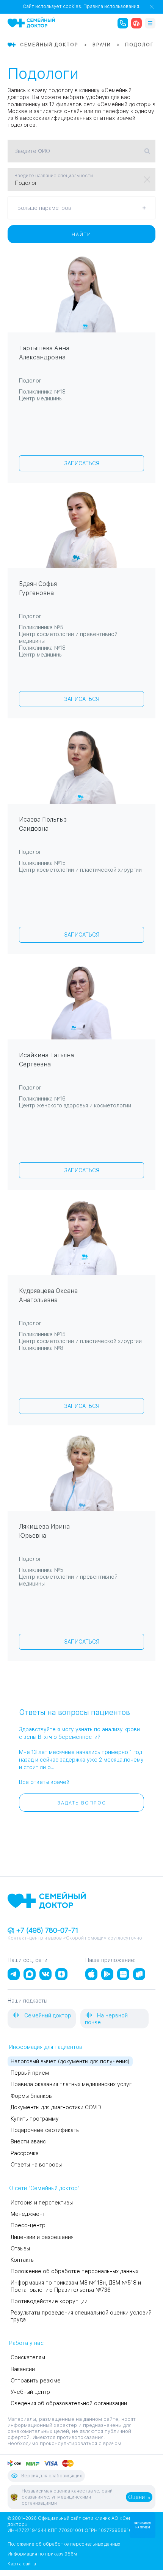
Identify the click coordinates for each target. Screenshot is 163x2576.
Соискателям (28, 2357)
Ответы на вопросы (36, 2165)
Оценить (139, 2497)
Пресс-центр (28, 2225)
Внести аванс (28, 2141)
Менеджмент (28, 2214)
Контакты (23, 2260)
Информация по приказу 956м (42, 2554)
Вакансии (23, 2369)
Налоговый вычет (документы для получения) (70, 2061)
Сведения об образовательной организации (69, 2403)
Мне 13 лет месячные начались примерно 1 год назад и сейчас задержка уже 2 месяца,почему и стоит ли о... (81, 1760)
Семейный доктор (47, 2015)
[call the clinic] (123, 23)
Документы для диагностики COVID (56, 2107)
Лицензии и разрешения (42, 2237)
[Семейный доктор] (31, 23)
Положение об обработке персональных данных (74, 2271)
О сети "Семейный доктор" (44, 2188)
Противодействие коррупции (49, 2301)
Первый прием (30, 2073)
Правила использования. (112, 6)
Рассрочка (25, 2153)
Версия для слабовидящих (52, 2476)
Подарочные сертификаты (45, 2130)
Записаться (82, 463)
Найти (81, 235)
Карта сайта (22, 2564)
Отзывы (20, 2248)
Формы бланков (31, 2096)
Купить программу (35, 2119)
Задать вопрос (82, 1803)
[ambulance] (136, 23)
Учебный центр (30, 2392)
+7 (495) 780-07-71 (46, 1930)
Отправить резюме (36, 2381)
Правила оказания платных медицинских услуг (71, 2084)
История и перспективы (42, 2203)
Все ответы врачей (44, 1782)
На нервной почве (106, 2019)
